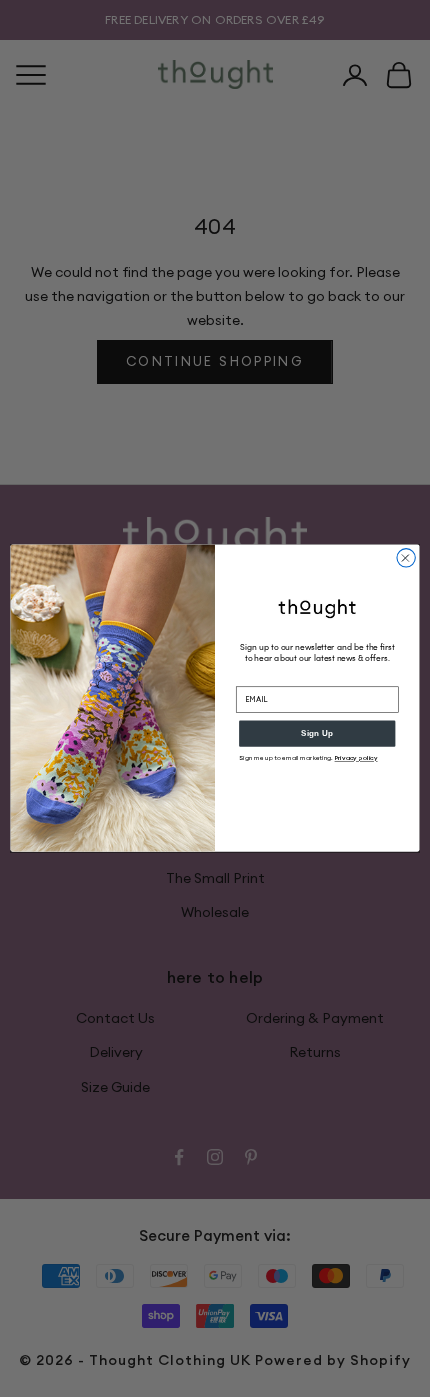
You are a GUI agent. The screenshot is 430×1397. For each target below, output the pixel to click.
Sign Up (317, 733)
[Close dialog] (406, 558)
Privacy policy (356, 758)
